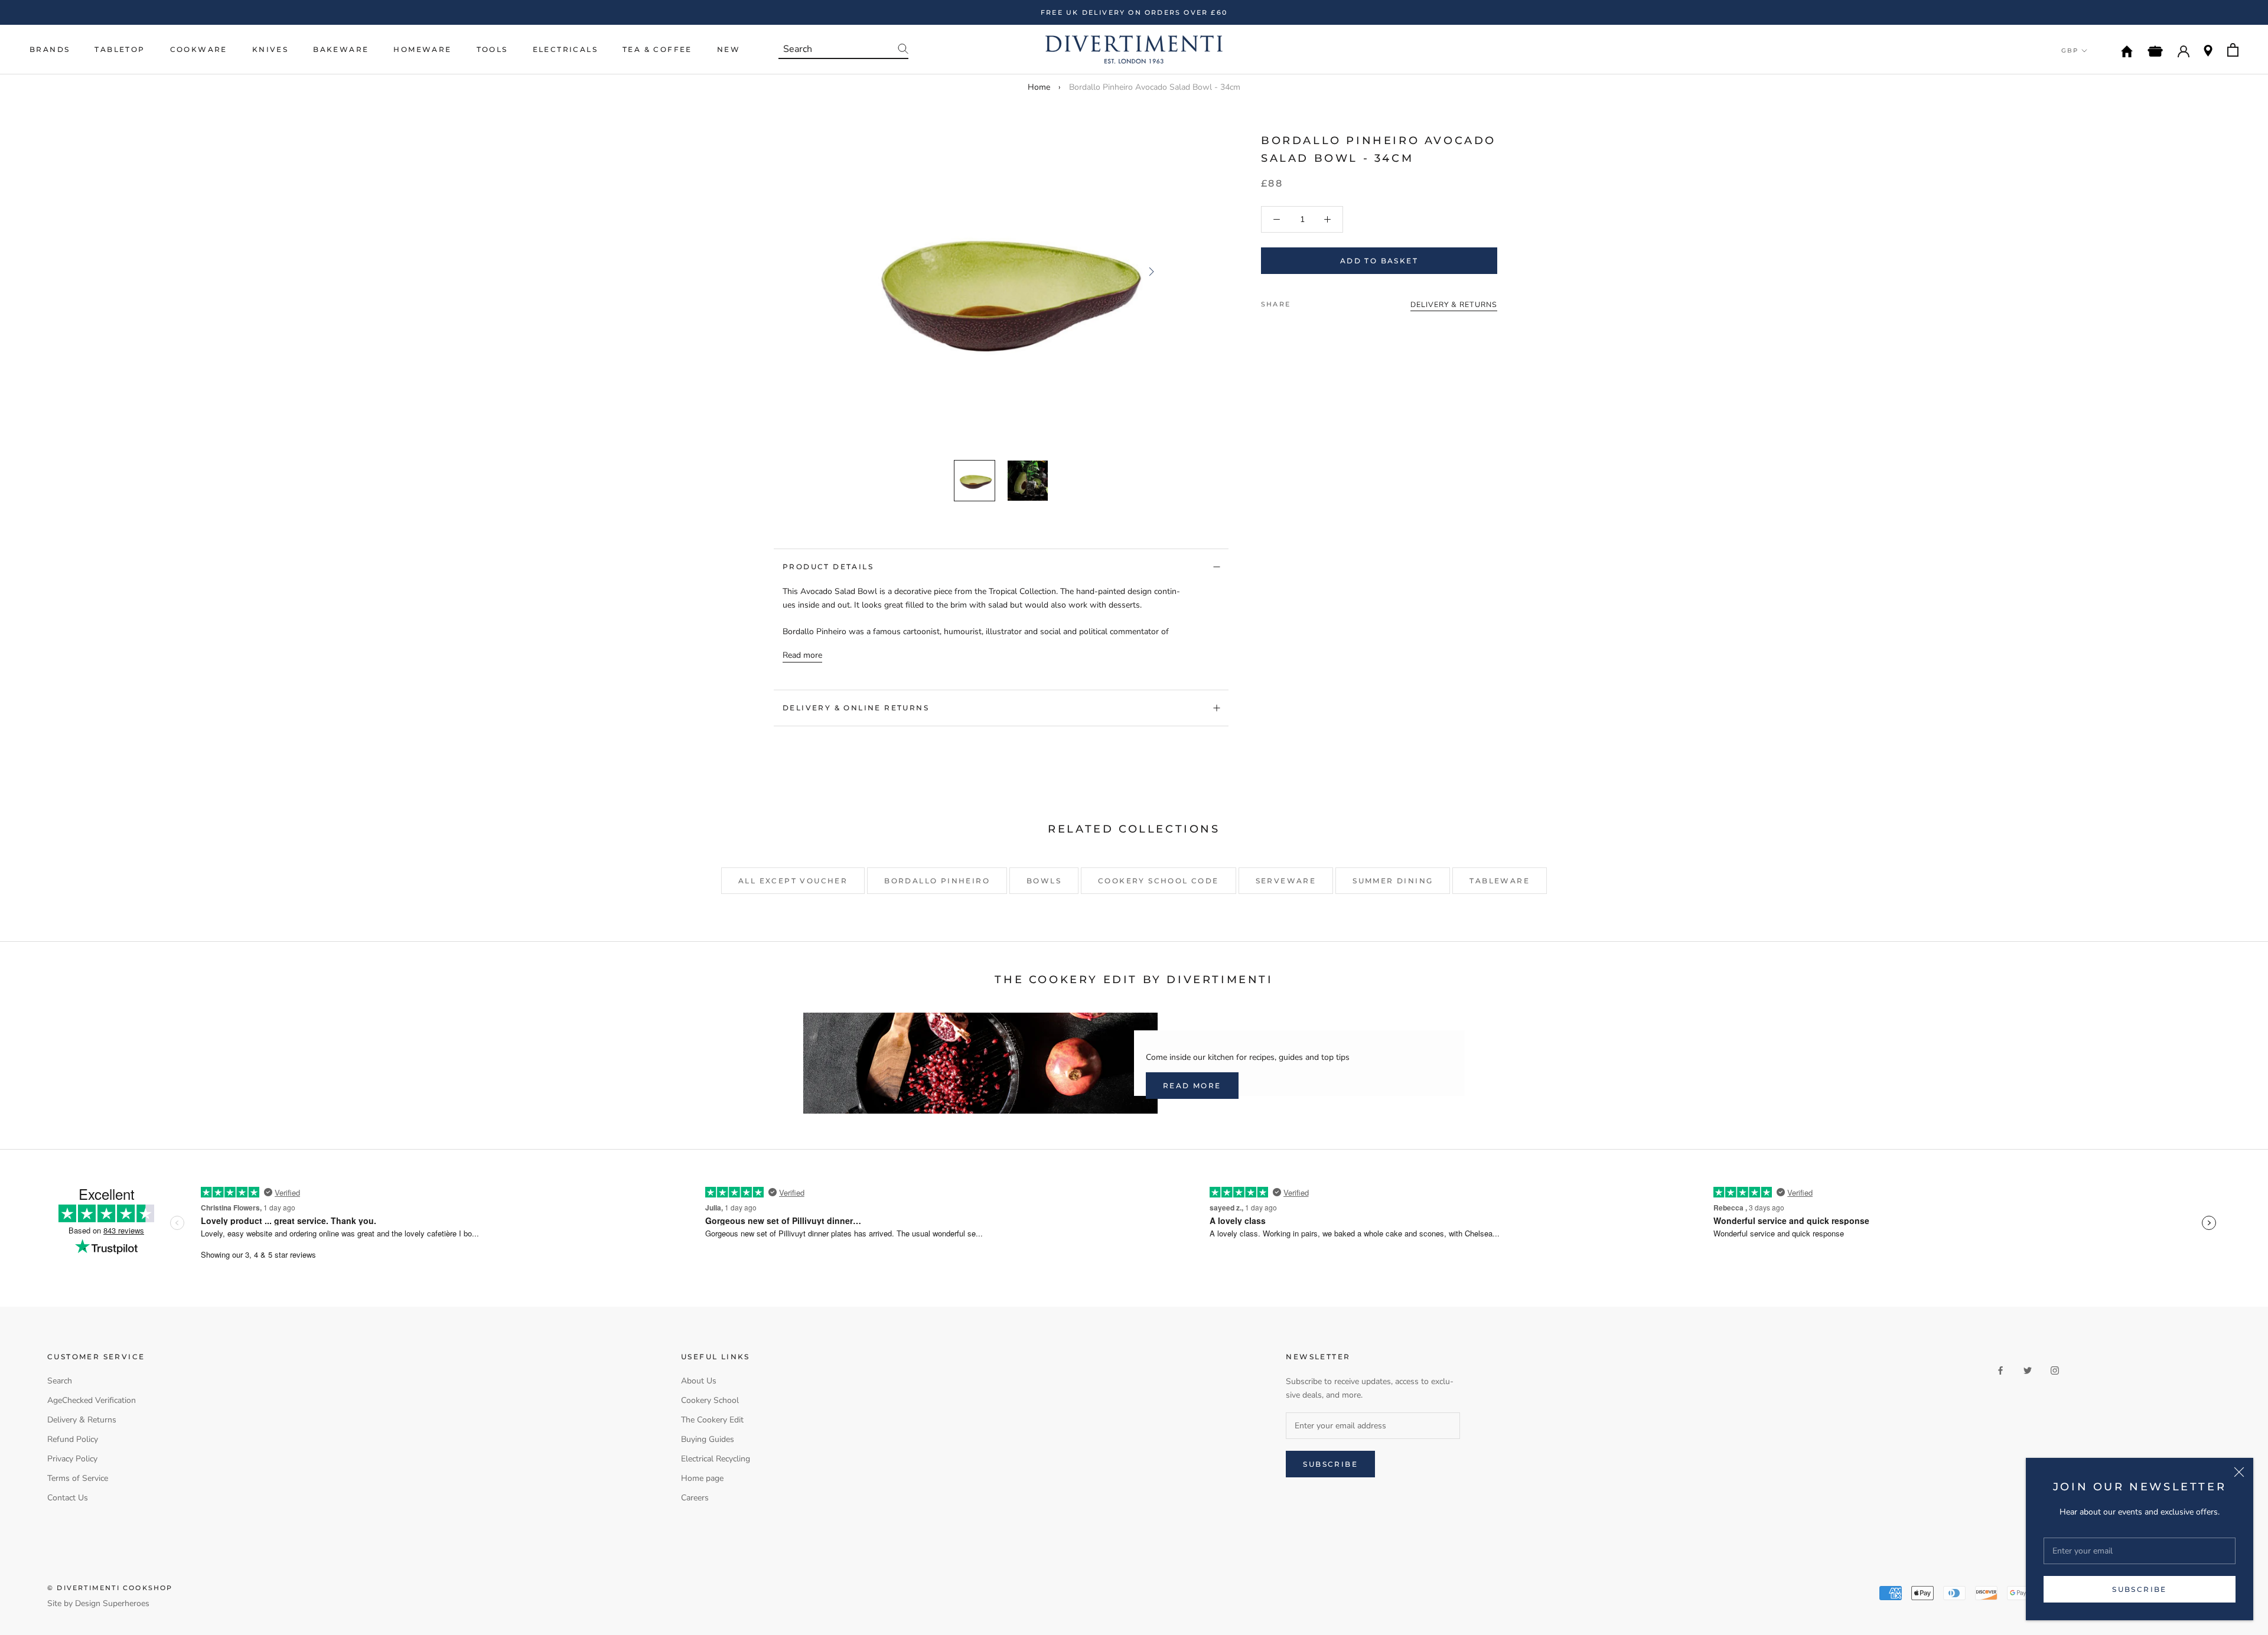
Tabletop (120, 49)
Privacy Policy (72, 1459)
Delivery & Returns (82, 1420)
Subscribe (2140, 1589)
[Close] (2239, 1472)
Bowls (1044, 881)
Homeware (422, 49)
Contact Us (68, 1498)
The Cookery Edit (712, 1420)
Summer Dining (1393, 881)
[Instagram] (2055, 1370)
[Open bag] (2233, 50)
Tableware (1500, 881)
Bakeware (341, 49)
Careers (695, 1498)
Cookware (199, 49)
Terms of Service (78, 1478)
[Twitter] (1317, 301)
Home (1039, 87)
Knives (270, 49)
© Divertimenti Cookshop (110, 1588)
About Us (699, 1381)
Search (60, 1381)
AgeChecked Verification (92, 1400)
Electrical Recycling (716, 1459)
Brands (50, 49)
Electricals (565, 49)
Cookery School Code (1159, 881)
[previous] (852, 271)
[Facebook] (1302, 301)
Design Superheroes (112, 1603)
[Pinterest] (1332, 301)
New (729, 49)
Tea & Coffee (657, 49)
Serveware (1286, 881)
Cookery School (710, 1400)
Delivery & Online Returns (856, 708)
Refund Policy (73, 1439)
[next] (1150, 271)
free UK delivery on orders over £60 (1134, 12)
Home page (702, 1478)
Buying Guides (708, 1439)
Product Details (828, 567)
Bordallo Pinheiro (937, 881)
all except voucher (793, 881)
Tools (492, 49)
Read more (802, 655)
